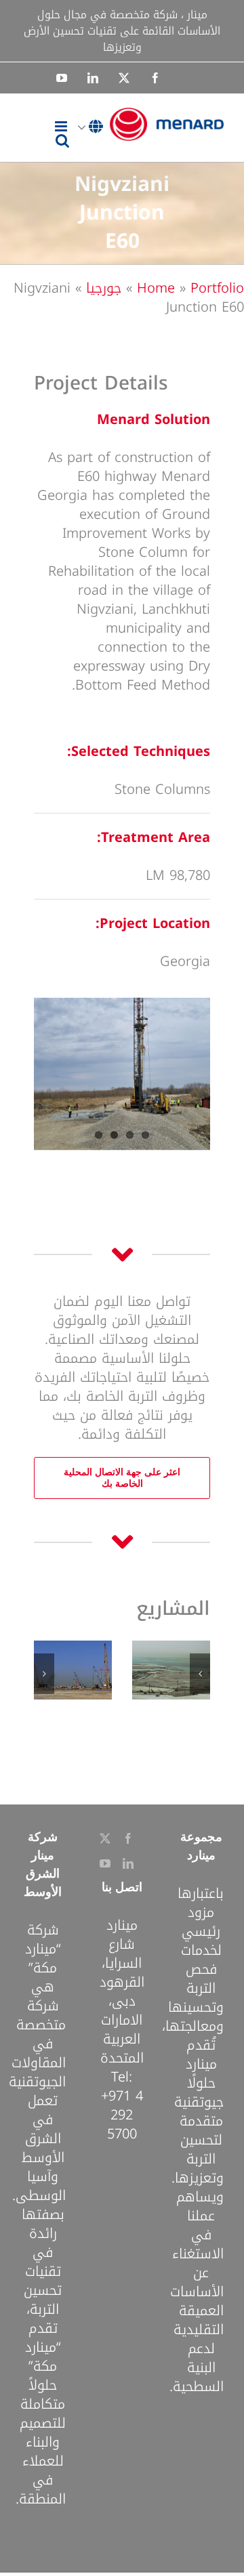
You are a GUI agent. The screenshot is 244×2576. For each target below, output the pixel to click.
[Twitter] (105, 1838)
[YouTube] (105, 1863)
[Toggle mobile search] (62, 141)
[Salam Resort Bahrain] (171, 1670)
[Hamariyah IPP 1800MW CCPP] (73, 1670)
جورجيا (104, 288)
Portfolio (217, 288)
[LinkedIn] (128, 1863)
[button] (93, 127)
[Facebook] (128, 1838)
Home (156, 288)
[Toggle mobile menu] (62, 126)
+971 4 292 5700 (122, 2115)
